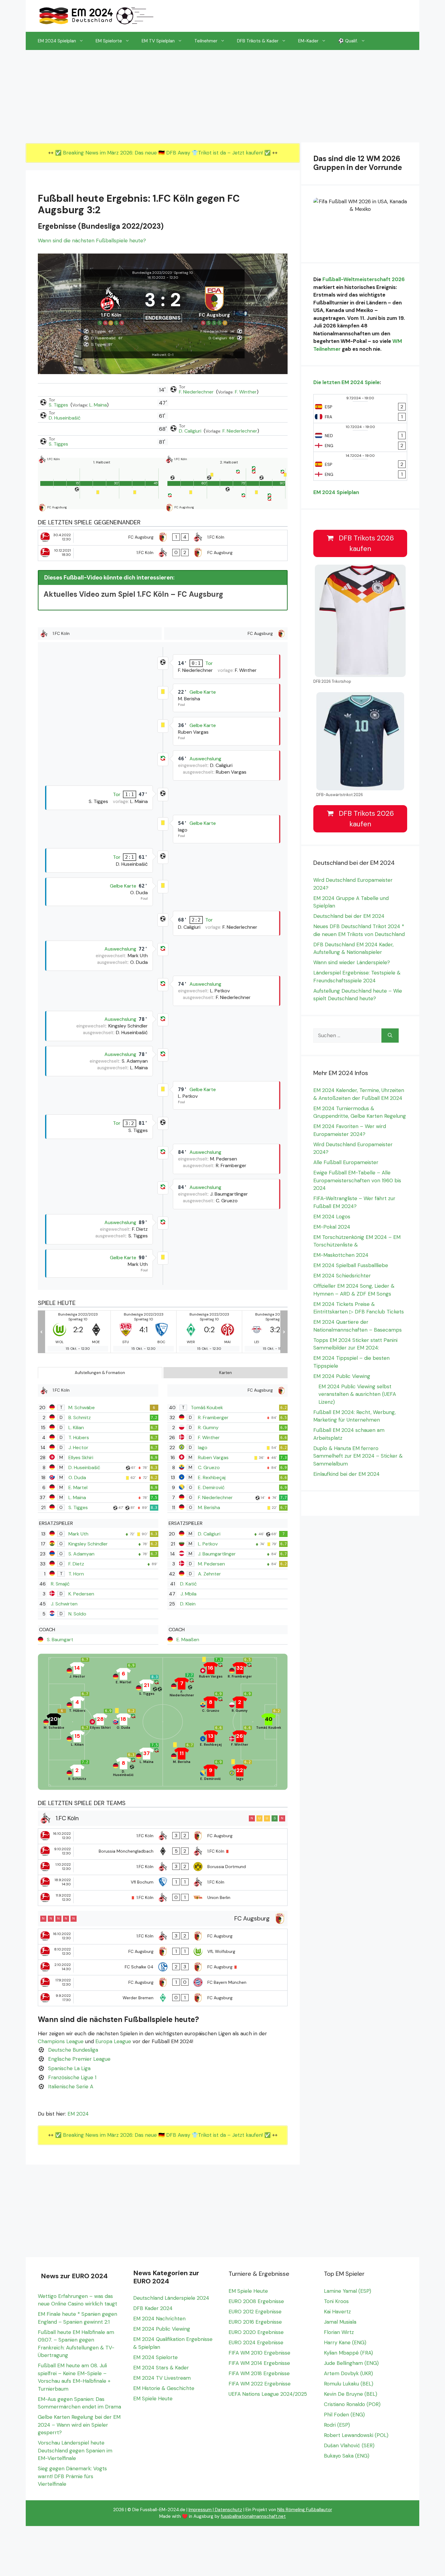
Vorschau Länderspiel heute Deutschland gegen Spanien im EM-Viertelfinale (75, 2450)
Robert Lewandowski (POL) (356, 2435)
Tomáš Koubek (207, 1408)
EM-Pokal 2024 (332, 1227)
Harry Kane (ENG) (345, 2342)
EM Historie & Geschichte (164, 2388)
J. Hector (78, 1447)
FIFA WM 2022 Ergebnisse (260, 2384)
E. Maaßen (188, 1640)
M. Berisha (209, 1507)
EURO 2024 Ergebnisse (256, 2342)
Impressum (200, 2510)
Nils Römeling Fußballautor (305, 2510)
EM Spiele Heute (153, 2398)
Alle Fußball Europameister (346, 1162)
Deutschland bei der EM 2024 (349, 916)
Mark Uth (78, 1534)
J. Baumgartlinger (217, 1554)
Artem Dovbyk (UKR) (348, 2373)
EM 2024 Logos (332, 1217)
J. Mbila (188, 1594)
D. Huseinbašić (65, 418)
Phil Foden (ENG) (344, 2415)
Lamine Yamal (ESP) (348, 2291)
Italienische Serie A (71, 2086)
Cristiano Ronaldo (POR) (352, 2404)
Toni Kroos (336, 2301)
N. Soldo (77, 1614)
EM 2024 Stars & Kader (161, 2368)
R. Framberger (213, 1417)
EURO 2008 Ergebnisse (256, 2301)
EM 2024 (78, 2114)
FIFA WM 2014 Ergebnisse (259, 2363)
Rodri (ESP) (337, 2425)
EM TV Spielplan (158, 41)
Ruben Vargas (213, 1457)
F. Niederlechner (197, 392)
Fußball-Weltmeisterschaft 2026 (364, 279)
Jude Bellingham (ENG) (351, 2363)
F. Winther (246, 392)
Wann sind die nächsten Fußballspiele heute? (92, 241)
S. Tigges (59, 405)
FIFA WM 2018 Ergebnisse (259, 2373)
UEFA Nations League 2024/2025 (268, 2394)
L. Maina (98, 405)
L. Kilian (76, 1427)
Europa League (113, 2041)
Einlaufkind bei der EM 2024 (346, 1474)
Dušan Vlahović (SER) (349, 2445)
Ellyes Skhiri (81, 1457)
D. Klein (188, 1604)
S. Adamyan (81, 1554)
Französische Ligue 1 (72, 2077)
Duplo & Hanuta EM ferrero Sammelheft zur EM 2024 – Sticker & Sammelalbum (358, 1456)
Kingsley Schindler (88, 1544)
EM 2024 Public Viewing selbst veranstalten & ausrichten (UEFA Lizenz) (357, 1394)
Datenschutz (229, 2510)
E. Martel (78, 1487)
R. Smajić (60, 1584)
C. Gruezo (209, 1467)
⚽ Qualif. (348, 41)
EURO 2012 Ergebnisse (255, 2312)
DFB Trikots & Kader (258, 41)
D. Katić (188, 1584)
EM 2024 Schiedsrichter (342, 1276)
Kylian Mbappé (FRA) (348, 2353)
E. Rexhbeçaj (212, 1477)
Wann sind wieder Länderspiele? (352, 962)
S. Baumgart (60, 1640)
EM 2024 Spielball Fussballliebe (351, 1265)
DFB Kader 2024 (153, 2308)
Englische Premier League (79, 2059)
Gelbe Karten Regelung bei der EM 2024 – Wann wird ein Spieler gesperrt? (79, 2425)
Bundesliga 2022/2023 (152, 273)
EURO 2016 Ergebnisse (255, 2322)
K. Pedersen (81, 1594)
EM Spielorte (109, 41)
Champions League (61, 2041)
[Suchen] (390, 1036)
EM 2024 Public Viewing (342, 1376)
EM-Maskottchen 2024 (341, 1255)
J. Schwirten (64, 1604)
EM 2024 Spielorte (155, 2357)
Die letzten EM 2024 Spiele (346, 382)
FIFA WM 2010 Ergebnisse (259, 2353)
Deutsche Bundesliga (73, 2050)
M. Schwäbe (82, 1408)
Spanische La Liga (69, 2068)
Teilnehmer (206, 41)
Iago (203, 1447)
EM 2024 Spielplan (57, 41)
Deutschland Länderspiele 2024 (171, 2298)
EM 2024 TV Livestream (162, 2378)
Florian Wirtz (339, 2332)
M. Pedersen (211, 1564)
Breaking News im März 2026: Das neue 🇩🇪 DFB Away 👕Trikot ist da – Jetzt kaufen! (164, 153)
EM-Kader (308, 41)
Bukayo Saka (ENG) (347, 2456)
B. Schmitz (80, 1417)
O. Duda (77, 1477)
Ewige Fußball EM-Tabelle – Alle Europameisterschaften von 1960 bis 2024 (357, 1180)
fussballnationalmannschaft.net (253, 2516)
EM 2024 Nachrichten (159, 2319)
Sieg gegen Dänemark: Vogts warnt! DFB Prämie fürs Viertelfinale (72, 2476)
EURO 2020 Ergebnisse (256, 2332)
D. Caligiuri (191, 431)
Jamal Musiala (340, 2322)
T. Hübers (79, 1437)
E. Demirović (211, 1487)
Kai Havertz (337, 2312)
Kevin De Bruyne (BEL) (351, 2394)
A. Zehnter (209, 1574)
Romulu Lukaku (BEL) (349, 2384)
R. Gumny (208, 1427)
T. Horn (76, 1574)
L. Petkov (208, 1544)
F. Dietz (76, 1564)
